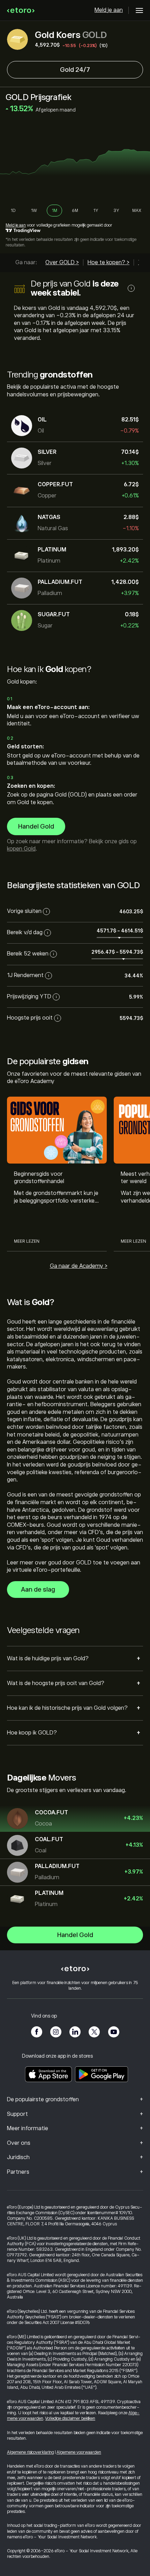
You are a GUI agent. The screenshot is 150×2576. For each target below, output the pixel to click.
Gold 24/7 (75, 70)
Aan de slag (38, 1590)
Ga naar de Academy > (79, 1266)
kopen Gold (21, 849)
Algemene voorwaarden (79, 2452)
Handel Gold (36, 826)
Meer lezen (27, 1241)
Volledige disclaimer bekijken (70, 2418)
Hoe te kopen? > (108, 262)
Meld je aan (109, 10)
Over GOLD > (62, 262)
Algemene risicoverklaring (31, 2452)
